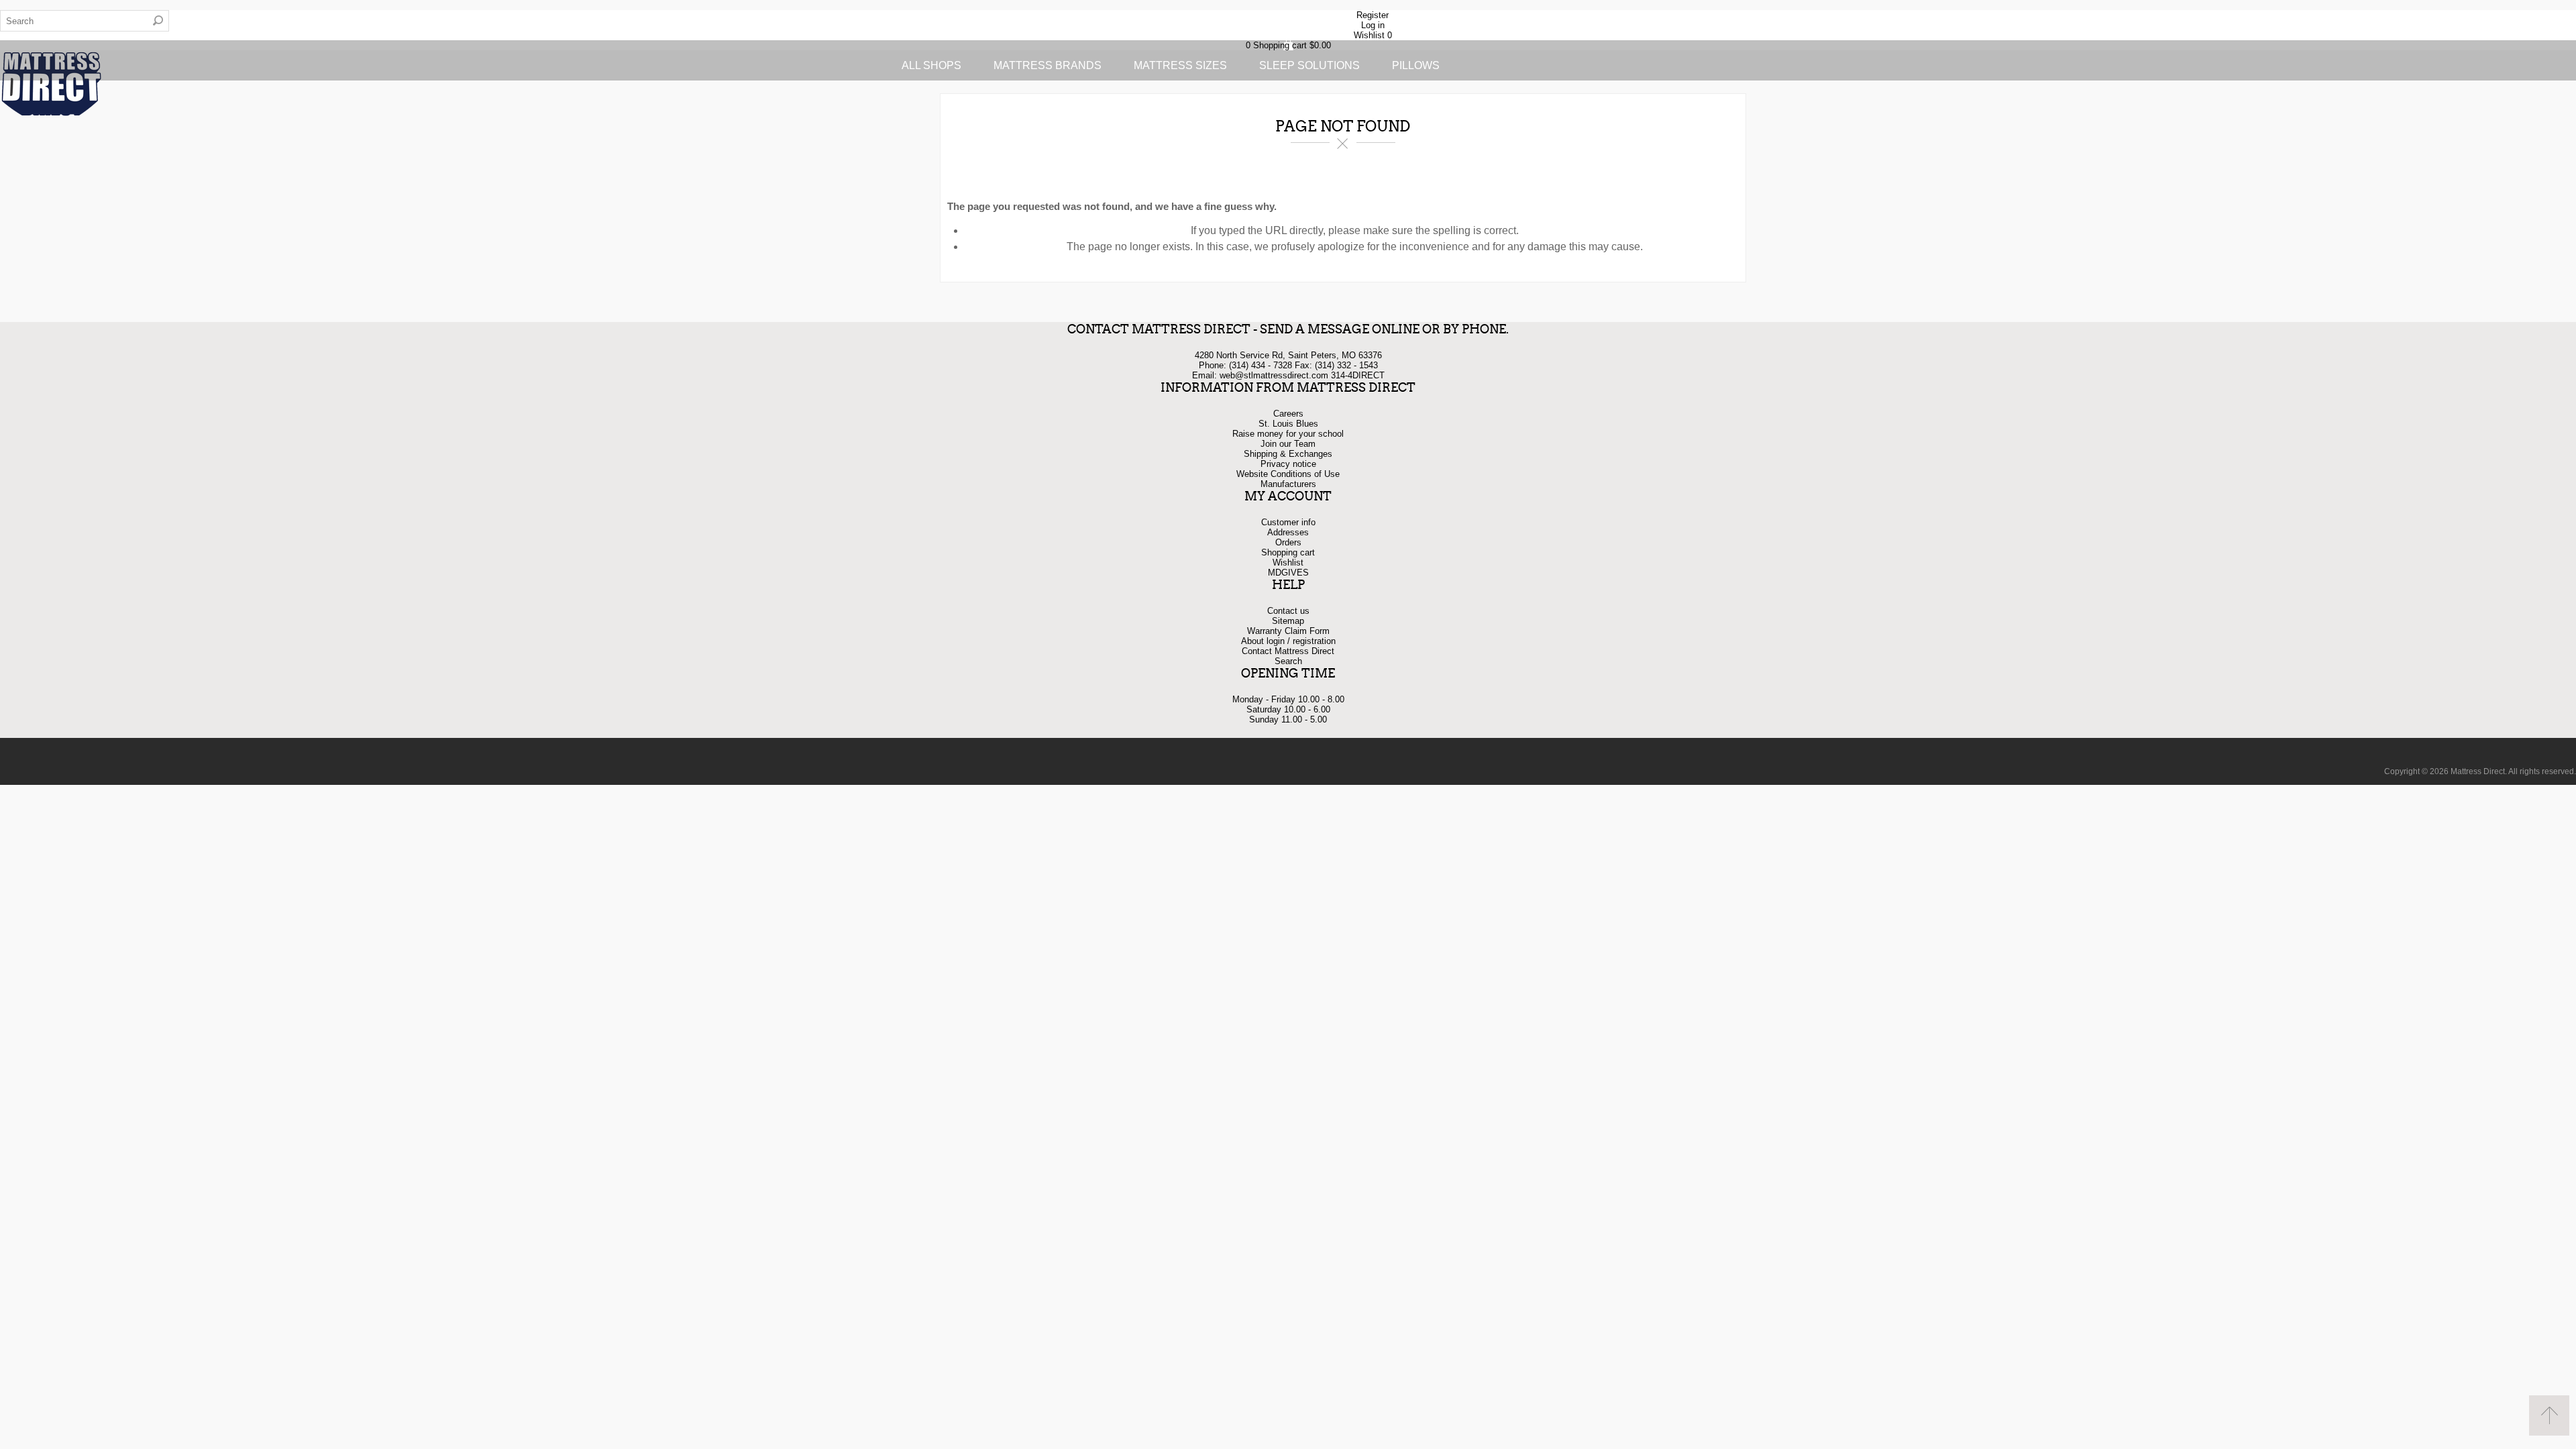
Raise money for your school (1288, 434)
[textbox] (74, 21)
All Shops (931, 65)
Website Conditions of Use (1288, 474)
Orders (1288, 542)
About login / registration (1288, 641)
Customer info (1288, 522)
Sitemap (1288, 621)
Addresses (1288, 532)
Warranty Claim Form (1288, 631)
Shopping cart (1288, 552)
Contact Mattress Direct (1288, 651)
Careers (1288, 414)
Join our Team (1288, 444)
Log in (1373, 25)
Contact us (1288, 611)
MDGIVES (1288, 573)
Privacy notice (1288, 464)
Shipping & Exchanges (1288, 454)
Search (158, 21)
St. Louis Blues (1288, 424)
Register (1373, 15)
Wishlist (1288, 562)
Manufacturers (1288, 484)
